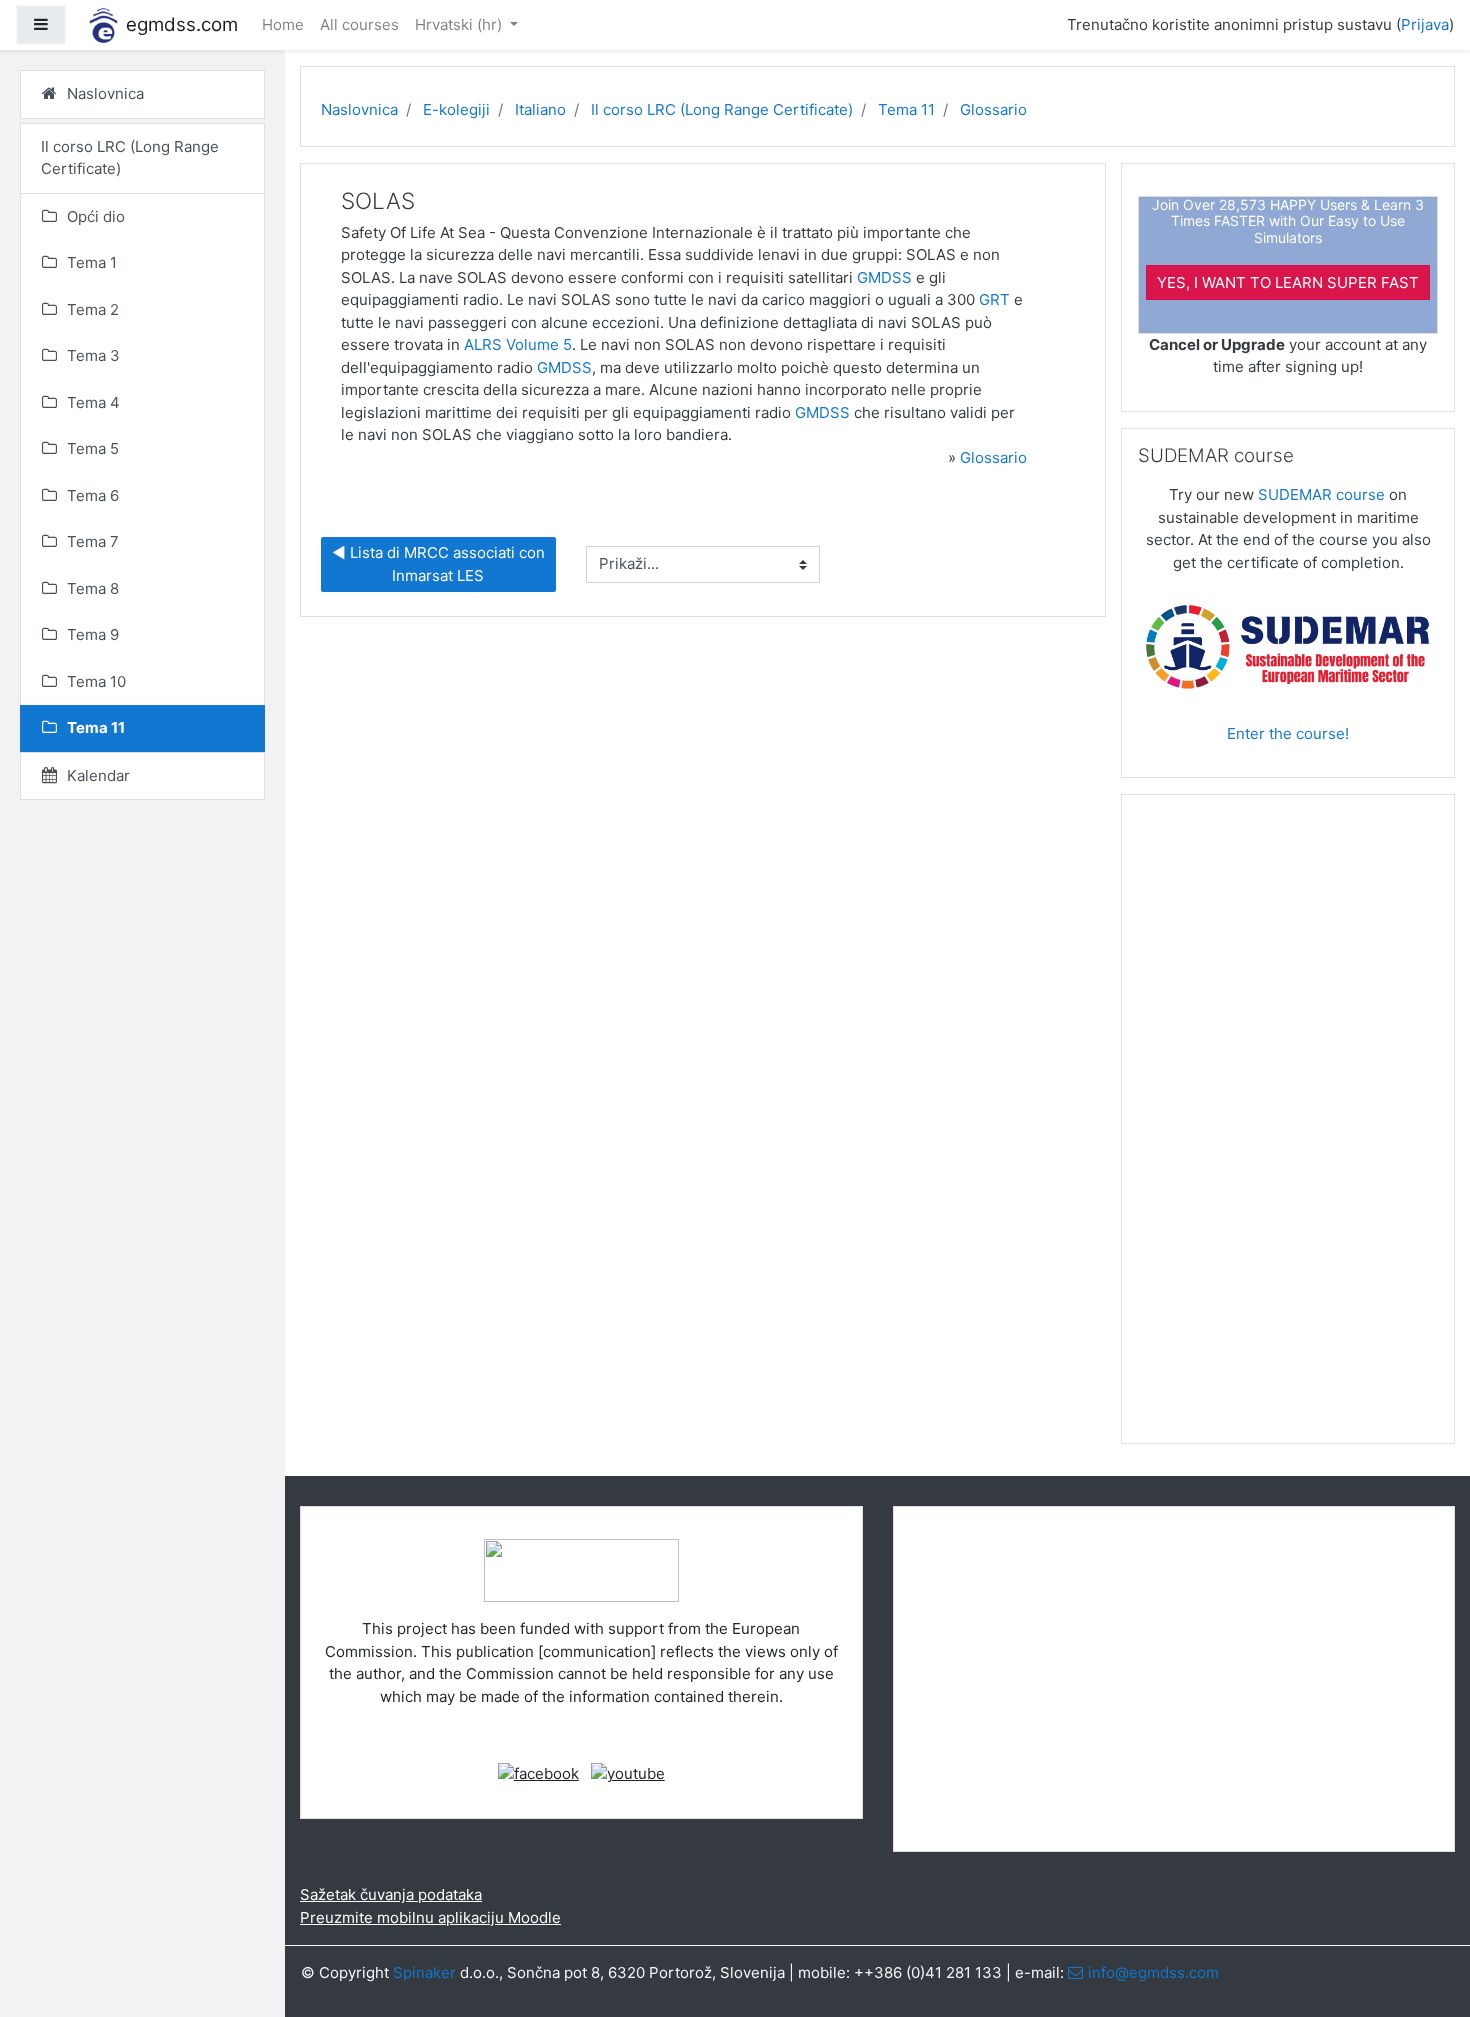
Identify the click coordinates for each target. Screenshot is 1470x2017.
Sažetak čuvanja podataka (391, 1894)
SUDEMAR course (1321, 494)
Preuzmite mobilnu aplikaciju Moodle (430, 1917)
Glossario (993, 109)
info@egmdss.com (1153, 1972)
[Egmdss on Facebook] (538, 1773)
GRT (994, 299)
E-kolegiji (456, 109)
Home (283, 24)
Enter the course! (1288, 733)
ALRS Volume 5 (518, 344)
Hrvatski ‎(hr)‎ (460, 24)
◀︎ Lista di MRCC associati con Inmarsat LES (440, 564)
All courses (359, 24)
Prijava (1425, 24)
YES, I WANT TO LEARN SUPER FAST (1288, 282)
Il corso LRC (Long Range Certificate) (722, 109)
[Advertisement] (1288, 1127)
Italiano (540, 109)
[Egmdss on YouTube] (628, 1773)
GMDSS (884, 277)
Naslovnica (359, 109)
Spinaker (424, 1972)
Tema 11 (906, 109)
